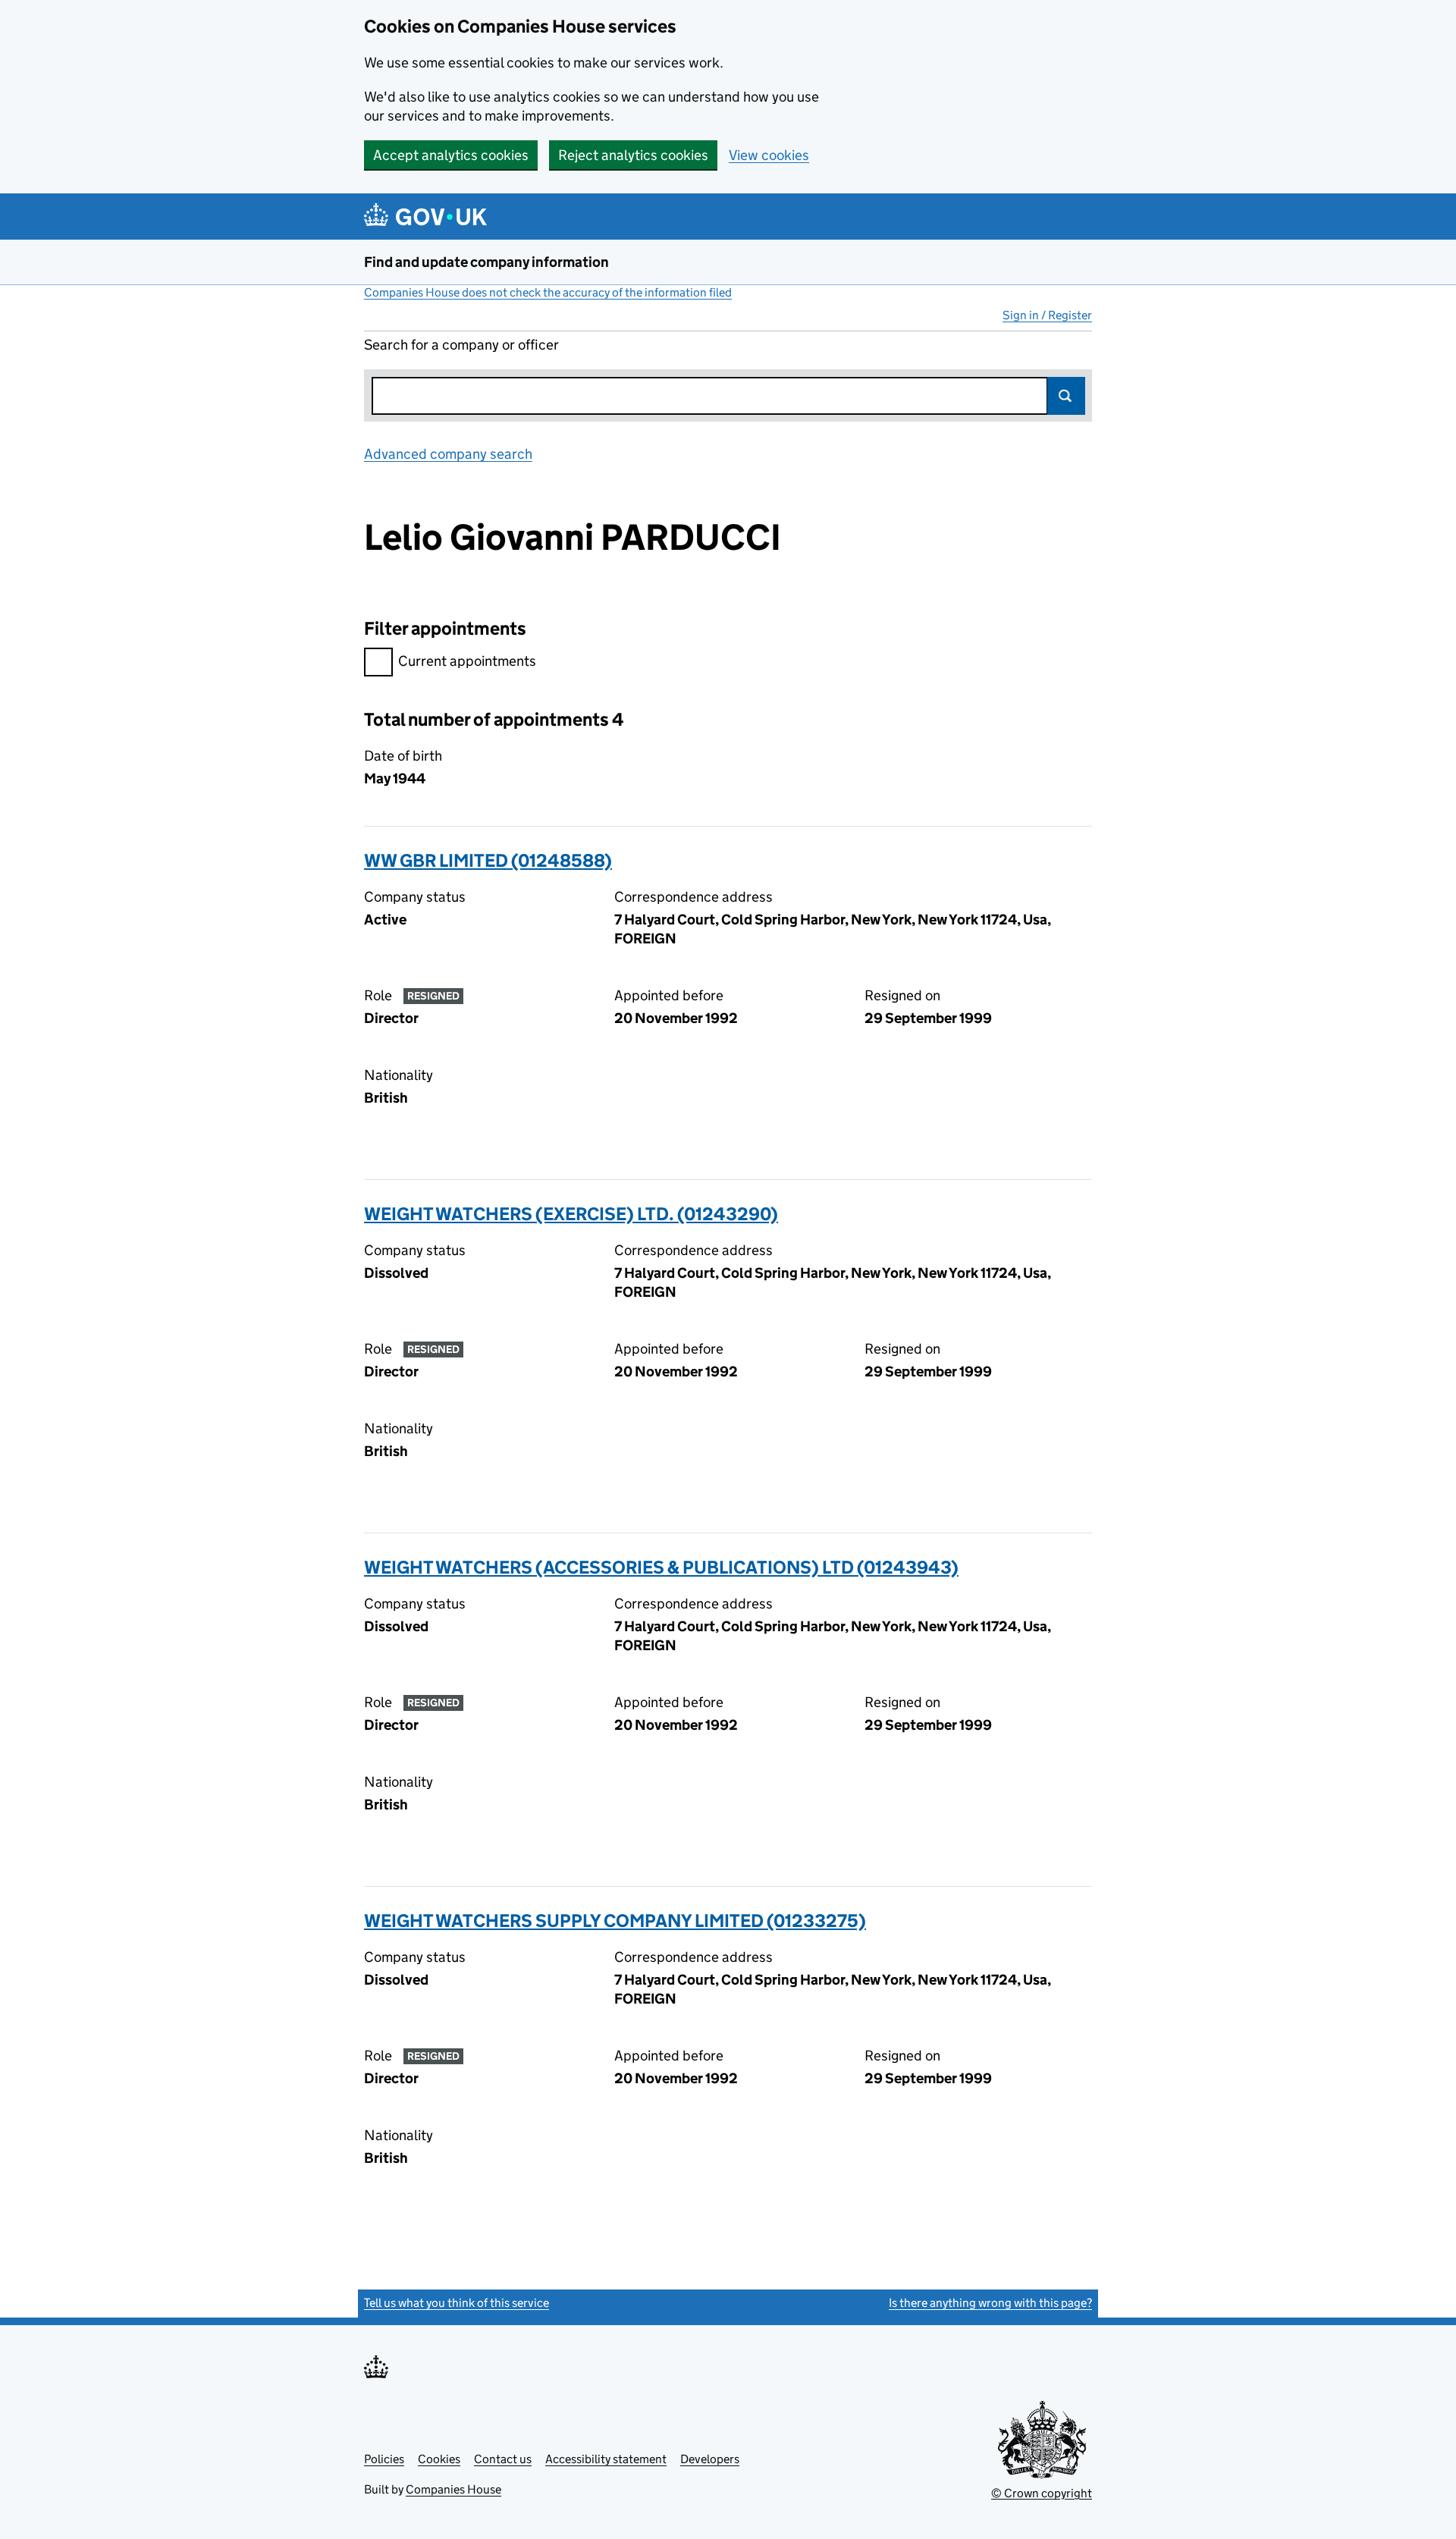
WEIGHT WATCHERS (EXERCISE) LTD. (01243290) (571, 1214)
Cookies (439, 2459)
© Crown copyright (1042, 2493)
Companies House (453, 2489)
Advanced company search (448, 454)
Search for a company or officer (461, 345)
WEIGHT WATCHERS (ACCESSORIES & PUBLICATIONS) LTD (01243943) (661, 1567)
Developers (710, 2459)
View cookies (769, 155)
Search (1066, 396)
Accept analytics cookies (451, 155)
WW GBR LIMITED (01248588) (488, 860)
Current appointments (467, 661)
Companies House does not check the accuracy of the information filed (548, 292)
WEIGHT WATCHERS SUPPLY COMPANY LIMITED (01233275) (615, 1921)
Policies (384, 2459)
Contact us (503, 2459)
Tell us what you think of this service (457, 2303)
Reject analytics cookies (633, 155)
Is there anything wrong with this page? (990, 2303)
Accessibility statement (606, 2459)
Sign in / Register (1047, 315)
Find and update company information (486, 262)
